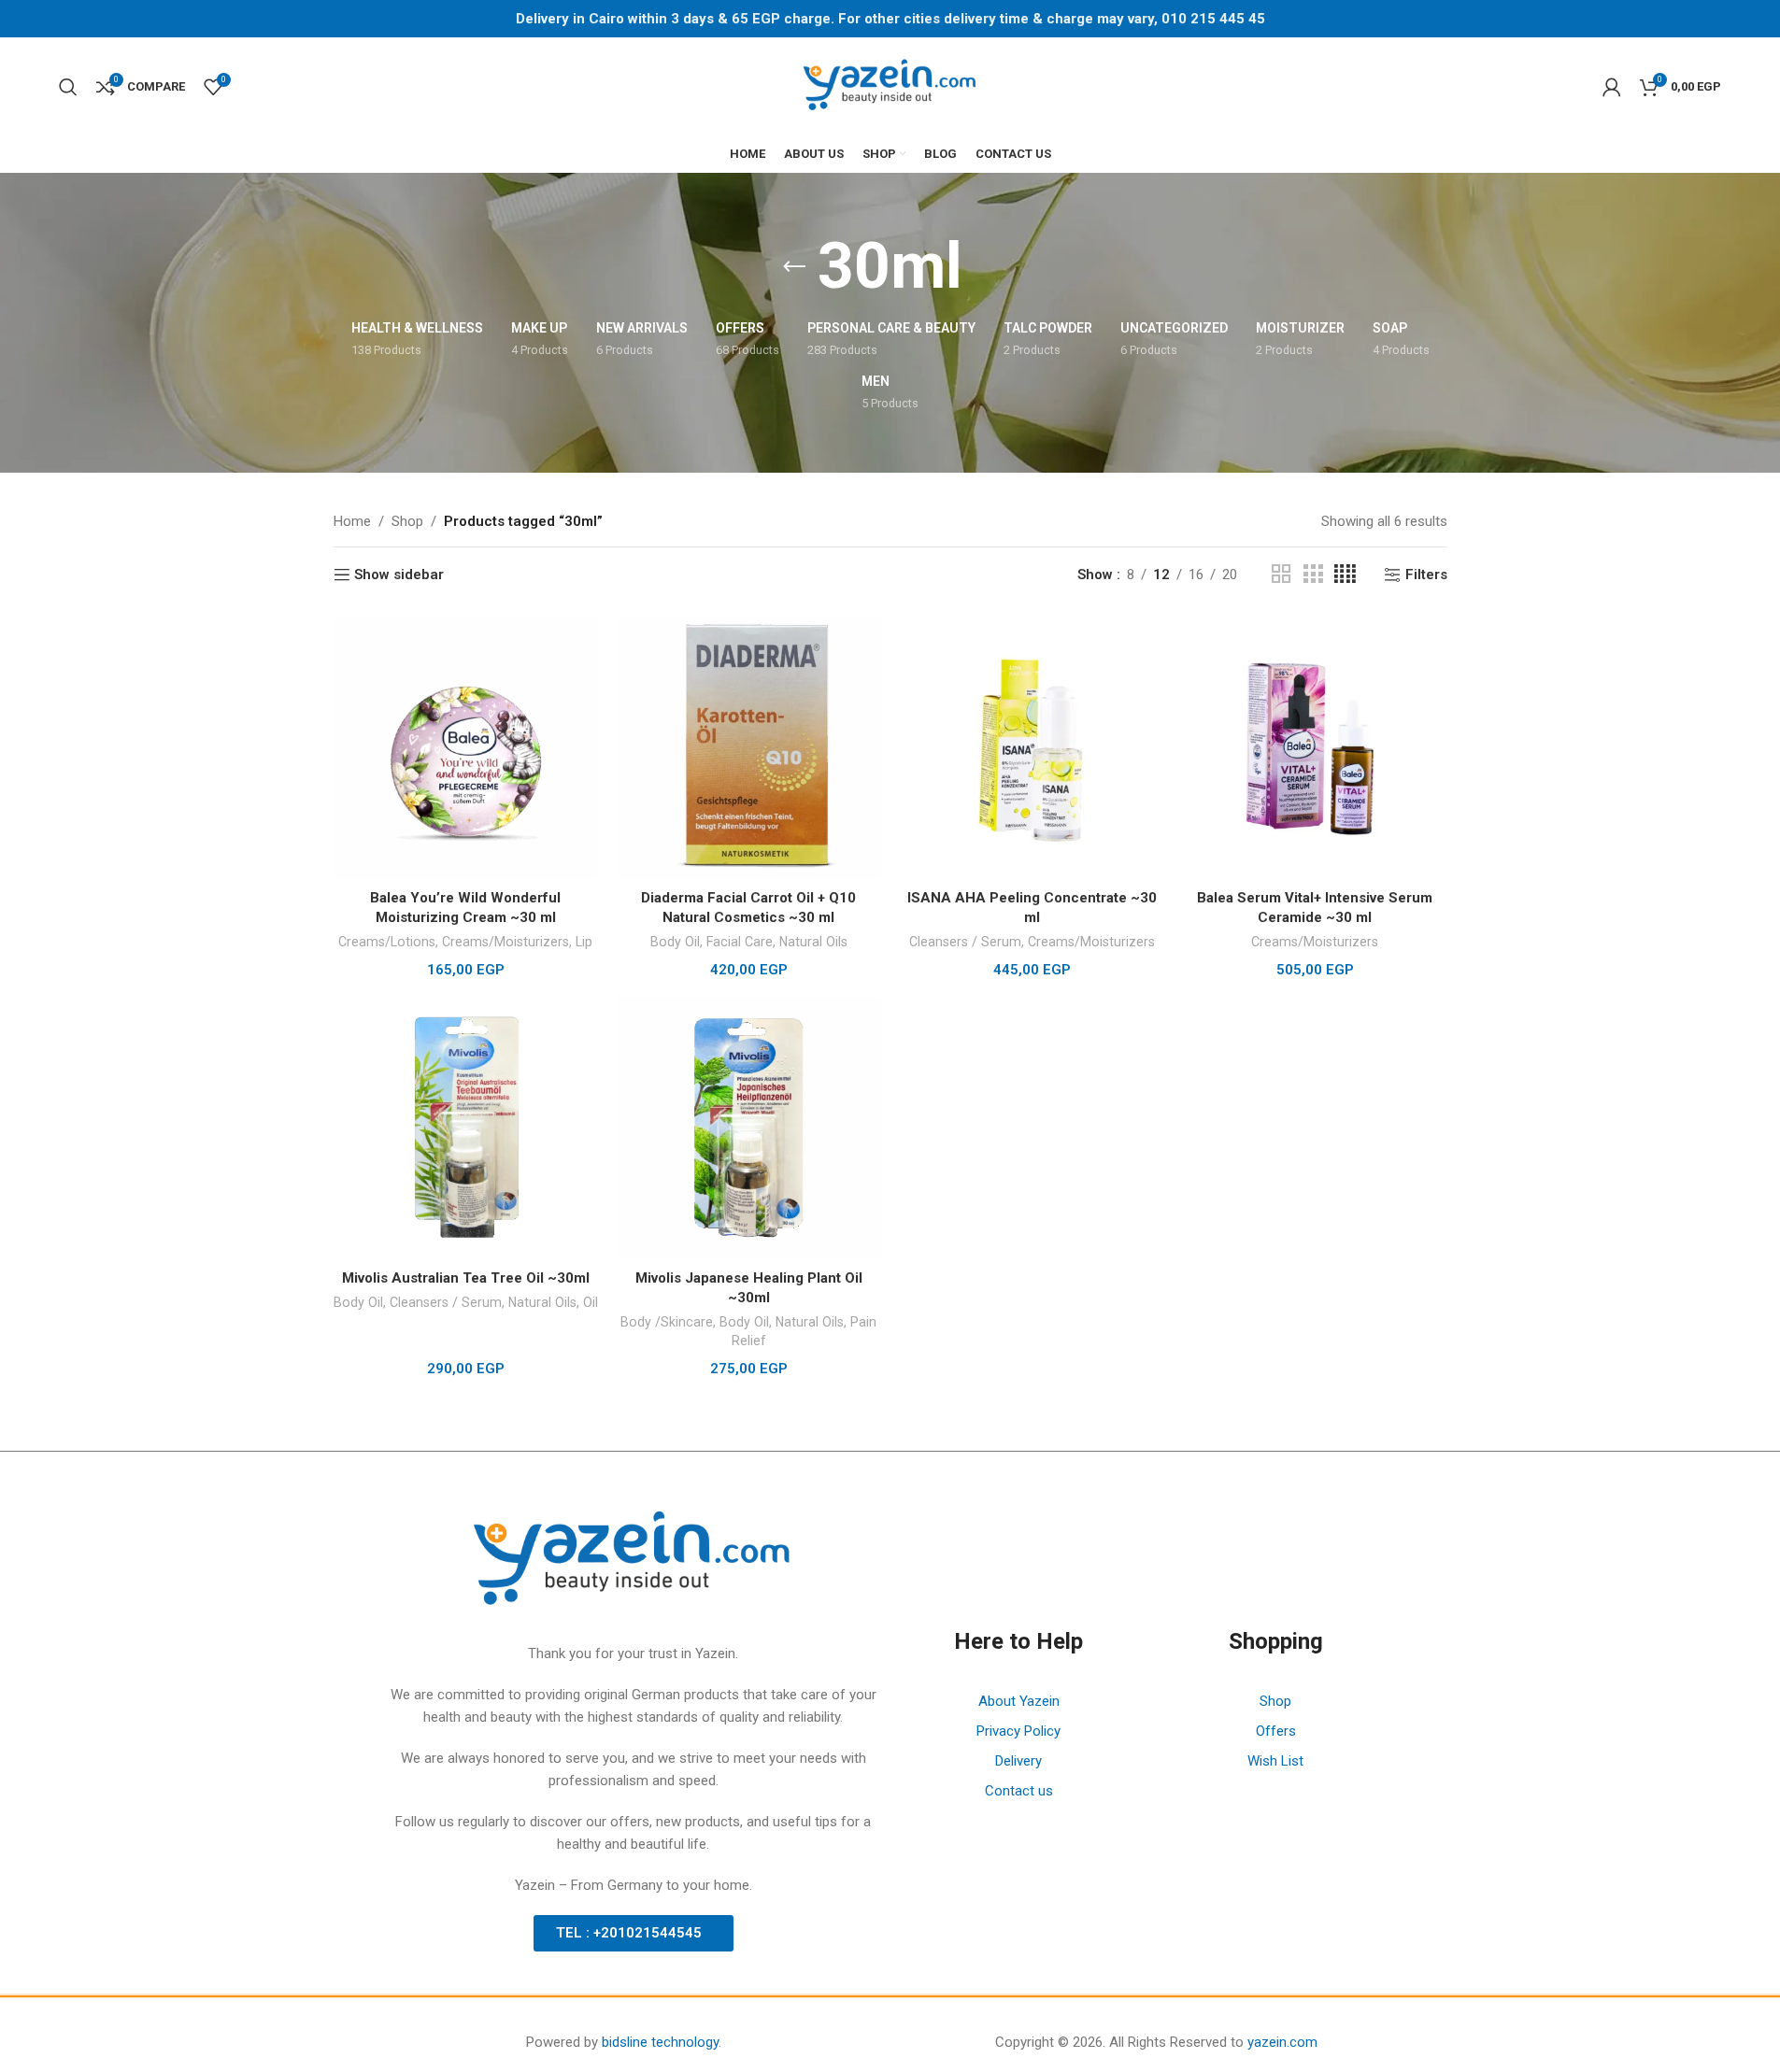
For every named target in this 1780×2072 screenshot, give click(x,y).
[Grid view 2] (1281, 575)
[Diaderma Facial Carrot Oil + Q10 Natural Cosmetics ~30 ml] (749, 748)
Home (352, 521)
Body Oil (675, 942)
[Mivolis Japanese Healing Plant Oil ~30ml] (749, 1128)
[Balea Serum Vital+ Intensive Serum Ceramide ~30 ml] (1315, 748)
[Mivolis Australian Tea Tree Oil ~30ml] (466, 1128)
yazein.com (1282, 2042)
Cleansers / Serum (965, 942)
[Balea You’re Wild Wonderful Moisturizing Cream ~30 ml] (466, 748)
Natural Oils (813, 942)
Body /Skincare (667, 1322)
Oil (591, 1302)
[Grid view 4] (1345, 575)
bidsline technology (660, 2042)
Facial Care (740, 942)
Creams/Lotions (387, 942)
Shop (407, 521)
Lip (584, 942)
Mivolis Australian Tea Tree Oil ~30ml (466, 1278)
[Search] (68, 87)
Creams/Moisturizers (506, 942)
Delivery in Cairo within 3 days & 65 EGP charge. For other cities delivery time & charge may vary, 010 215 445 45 (890, 19)
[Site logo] (890, 85)
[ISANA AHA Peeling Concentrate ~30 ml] (1032, 748)
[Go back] (794, 267)
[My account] (1612, 87)
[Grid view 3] (1313, 575)
